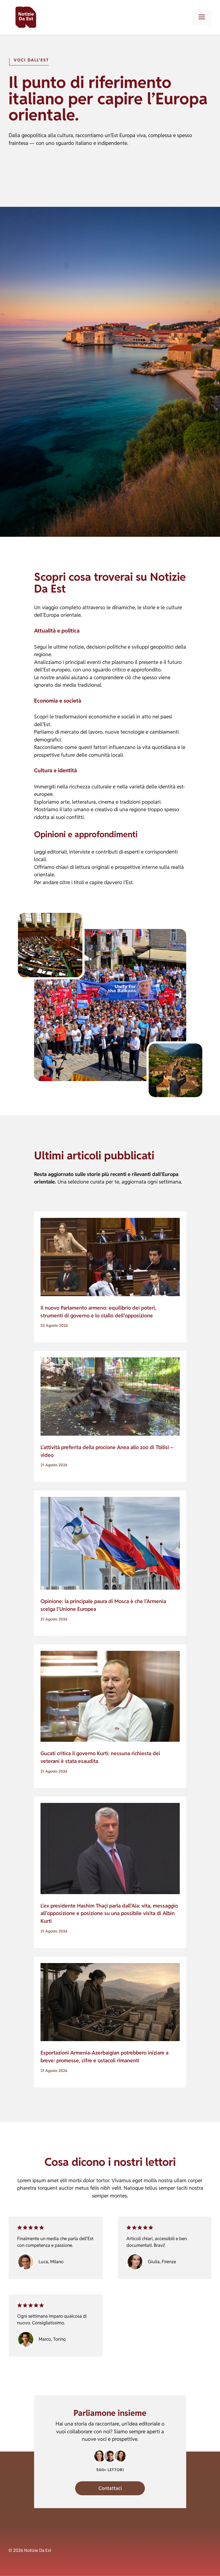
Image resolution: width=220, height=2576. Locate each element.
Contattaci (110, 2488)
